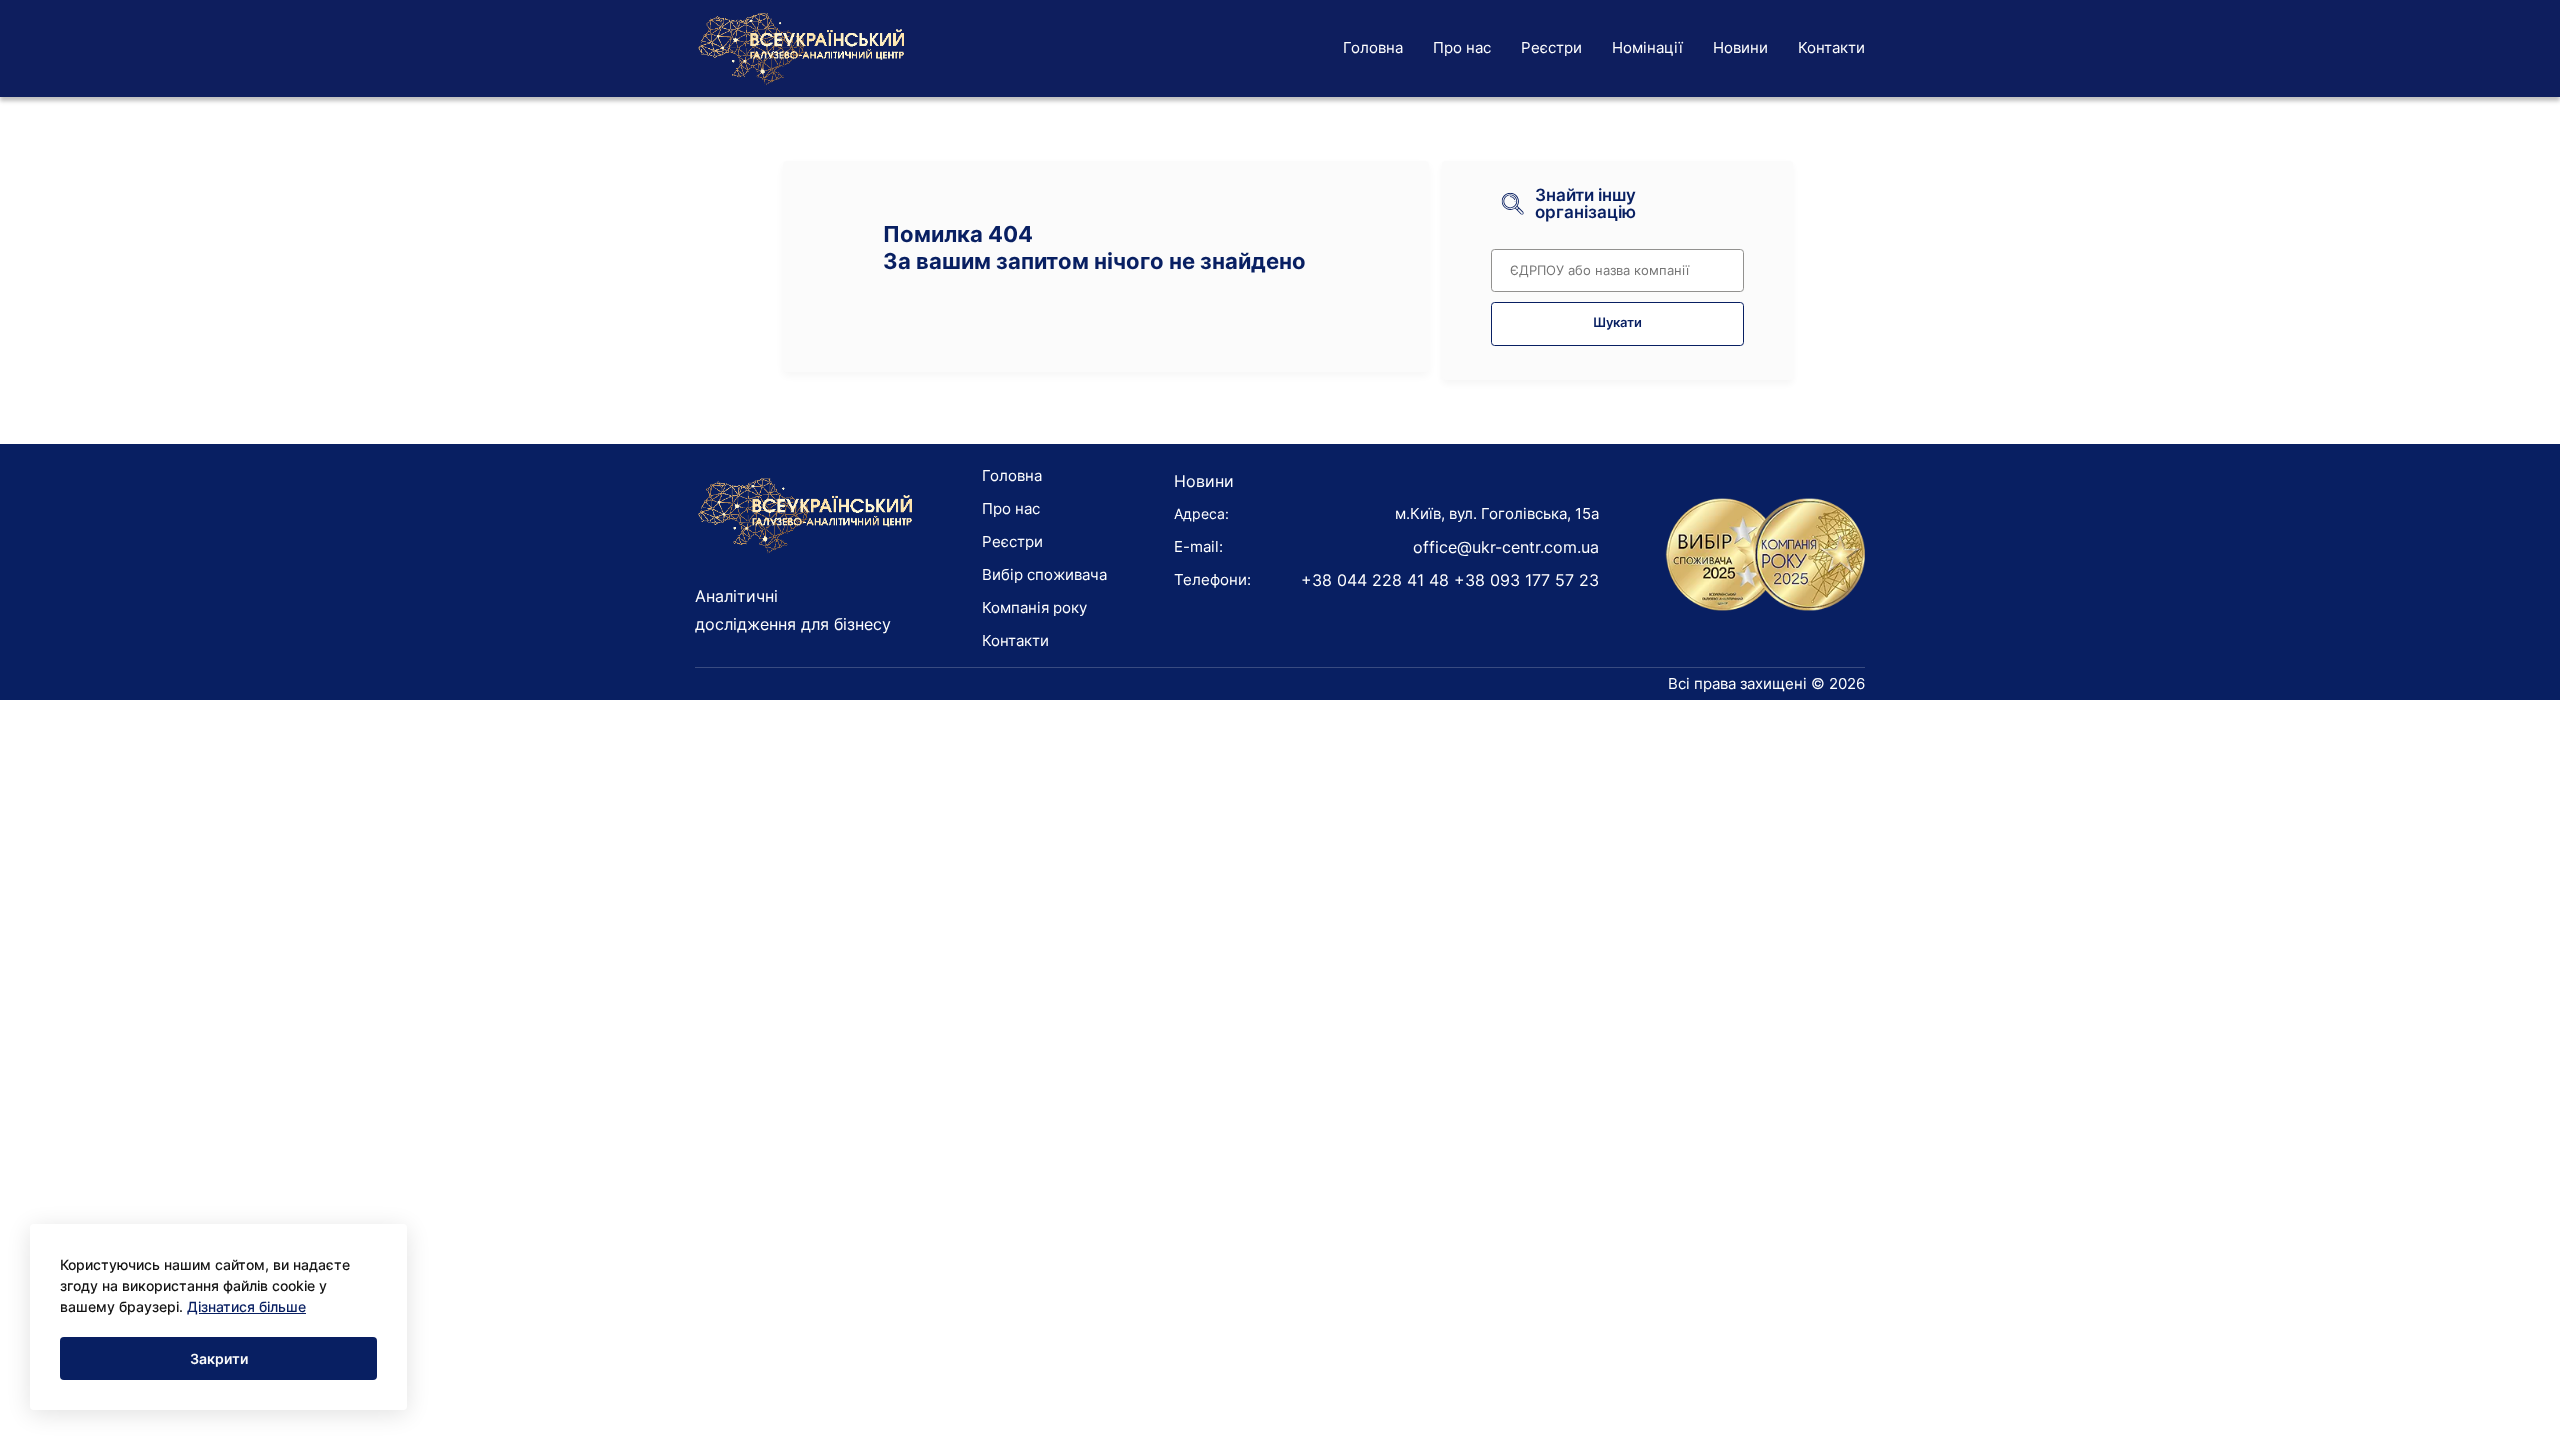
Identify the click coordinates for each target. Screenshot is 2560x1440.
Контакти (1831, 47)
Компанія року (1034, 607)
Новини (1740, 47)
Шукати (1617, 322)
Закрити (219, 1358)
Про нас (1462, 47)
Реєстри (1551, 47)
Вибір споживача (1044, 574)
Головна (1373, 47)
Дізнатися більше (246, 1306)
